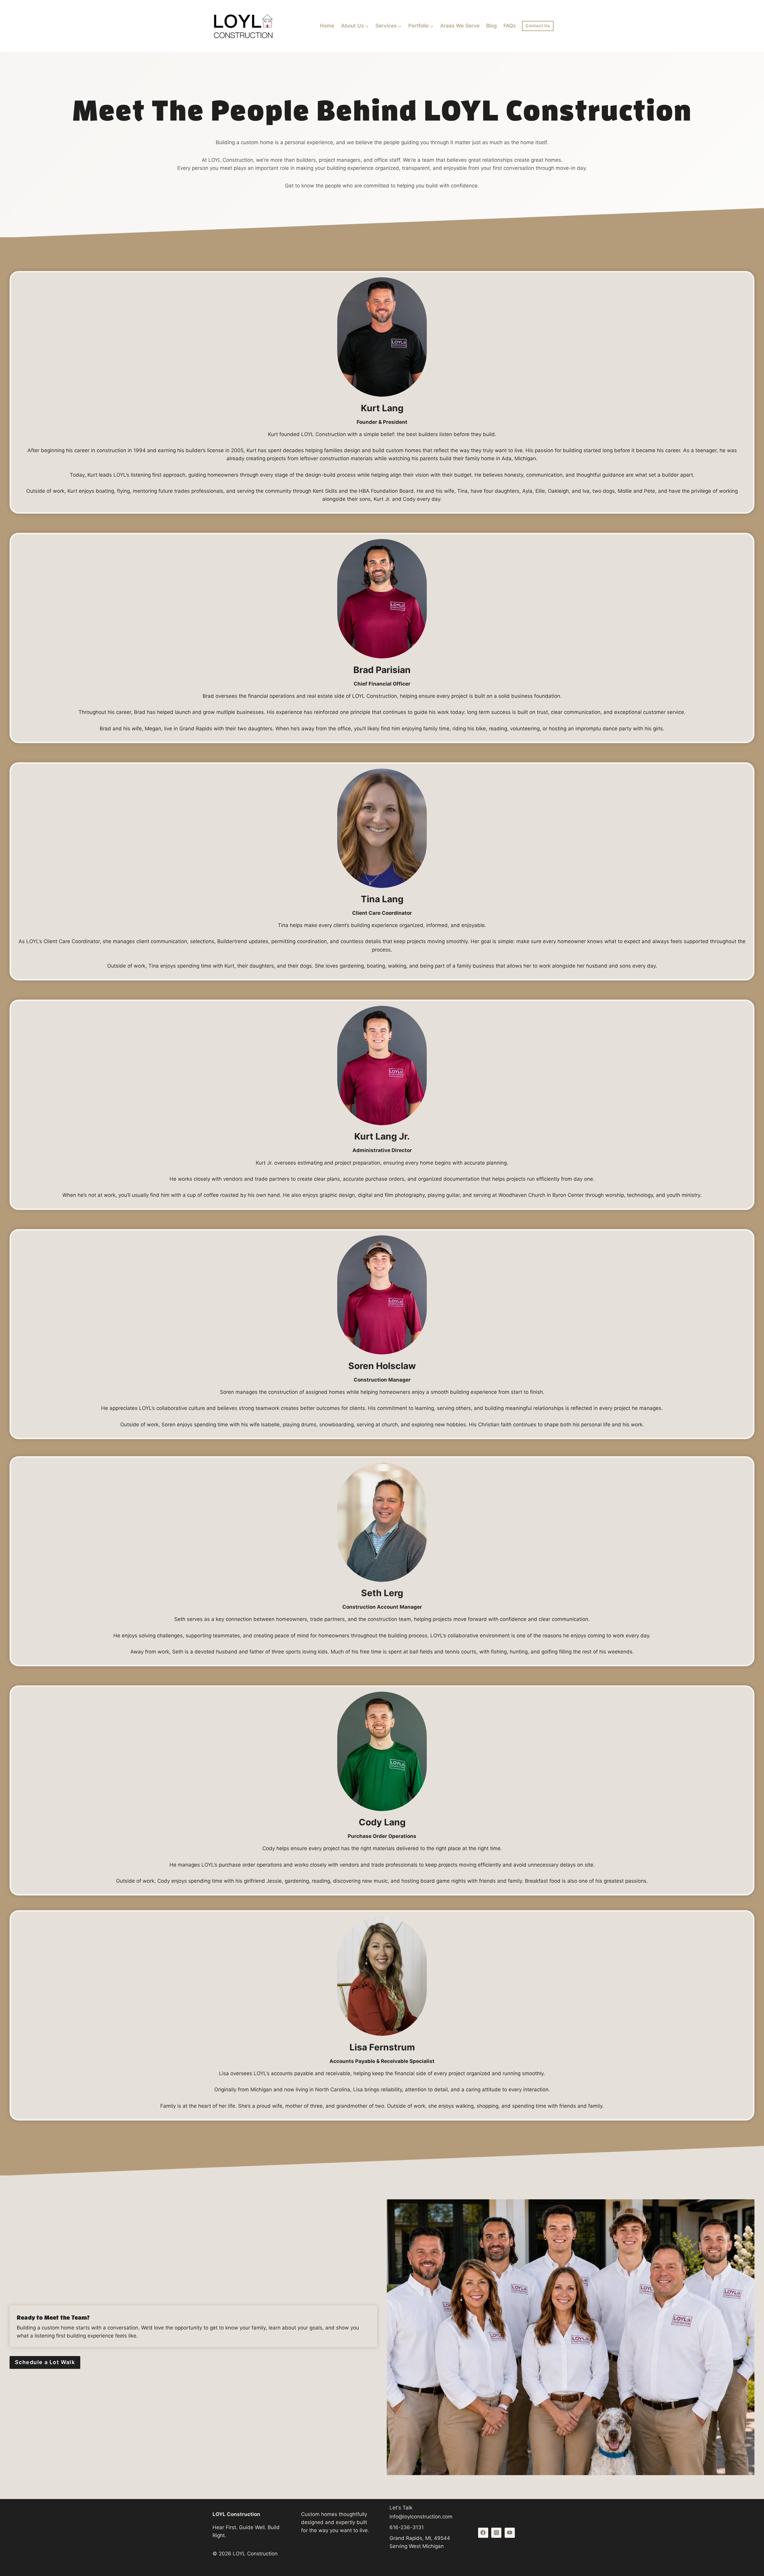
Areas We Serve (460, 26)
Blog (492, 26)
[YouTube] (510, 2533)
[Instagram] (496, 2533)
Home (327, 26)
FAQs (510, 26)
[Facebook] (483, 2533)
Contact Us (538, 26)
